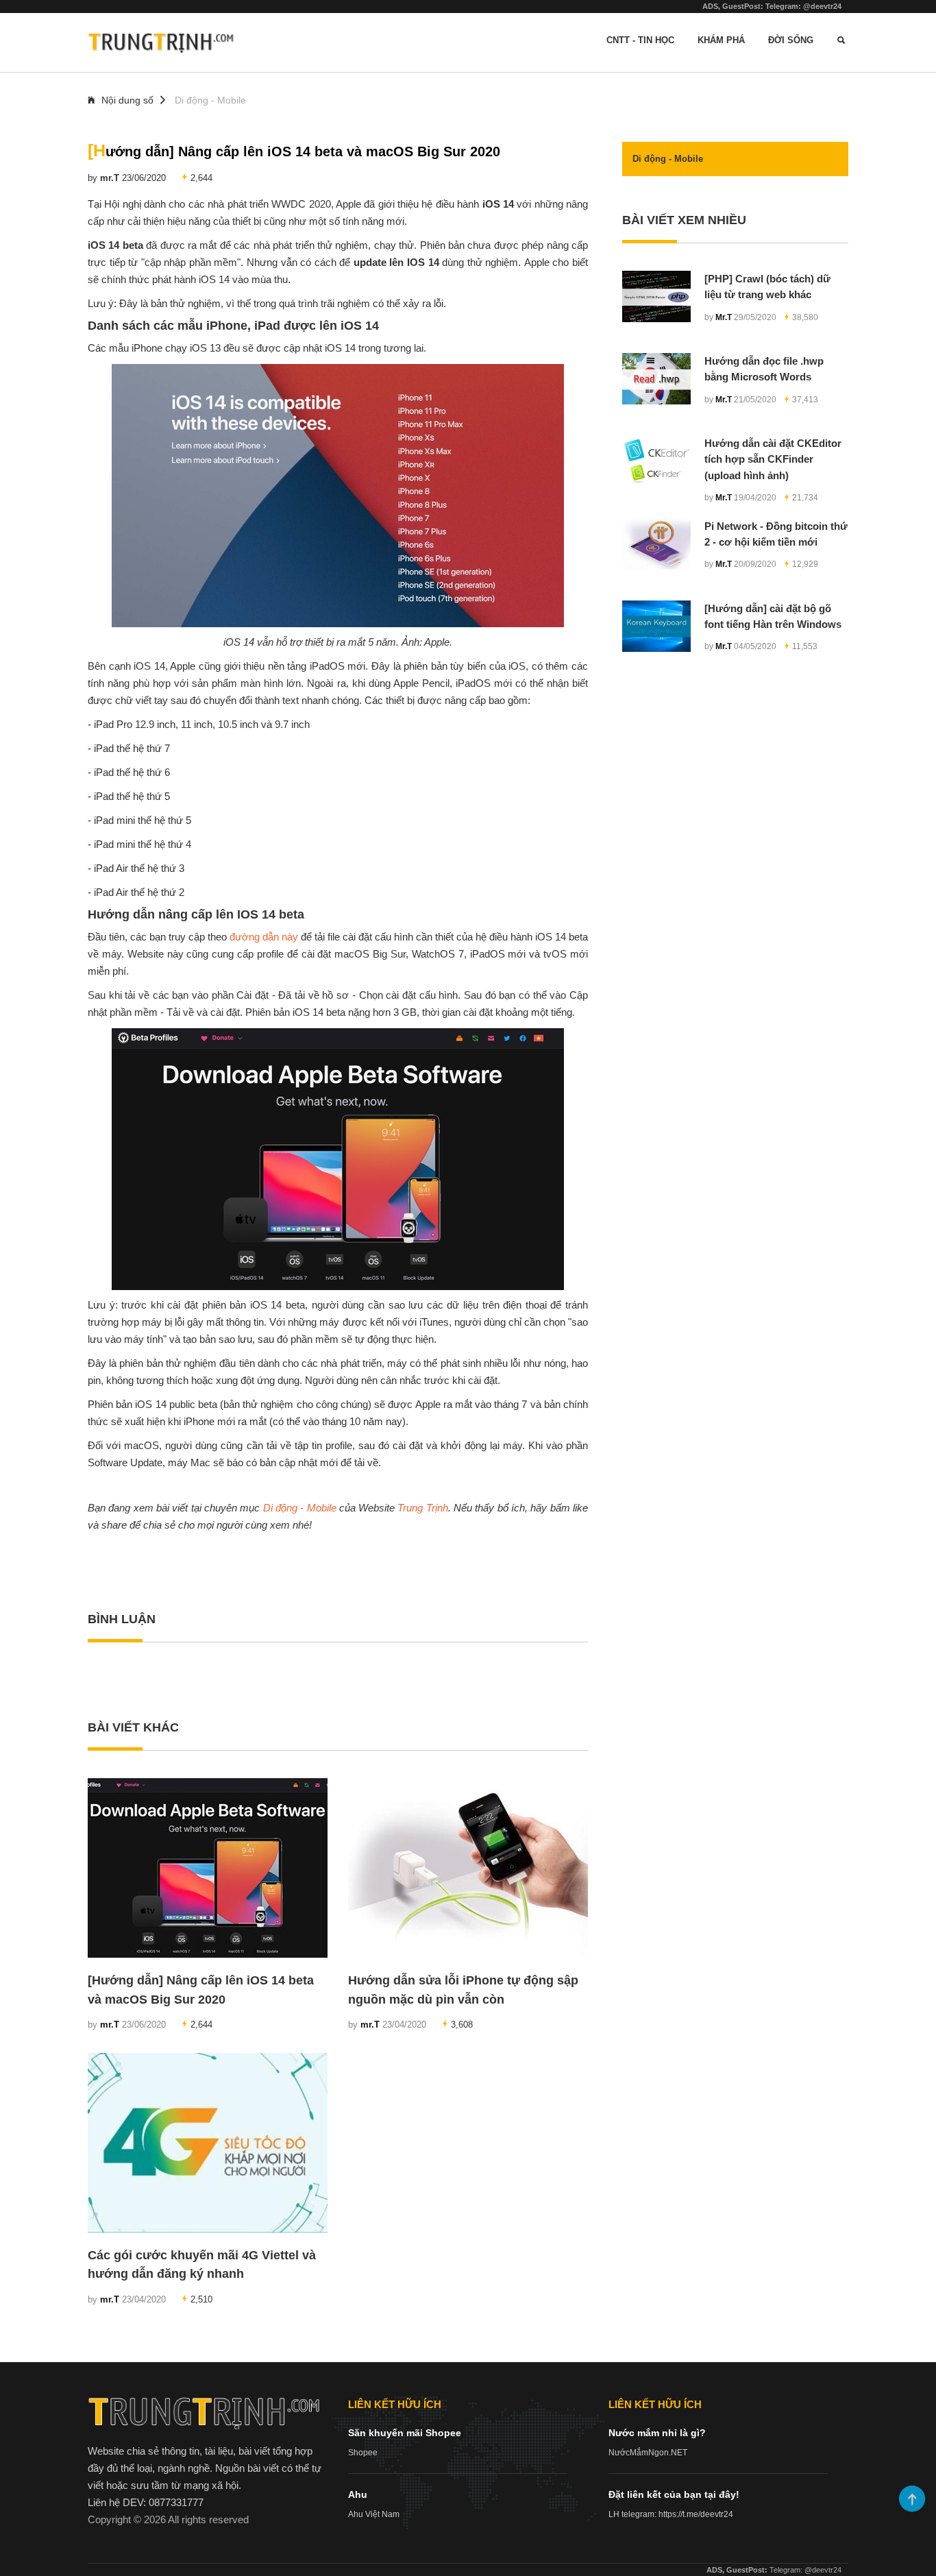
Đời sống (791, 40)
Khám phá (721, 40)
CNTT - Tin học (640, 40)
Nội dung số (127, 100)
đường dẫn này (264, 937)
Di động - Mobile (210, 100)
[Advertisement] (735, 789)
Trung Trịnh (422, 1508)
